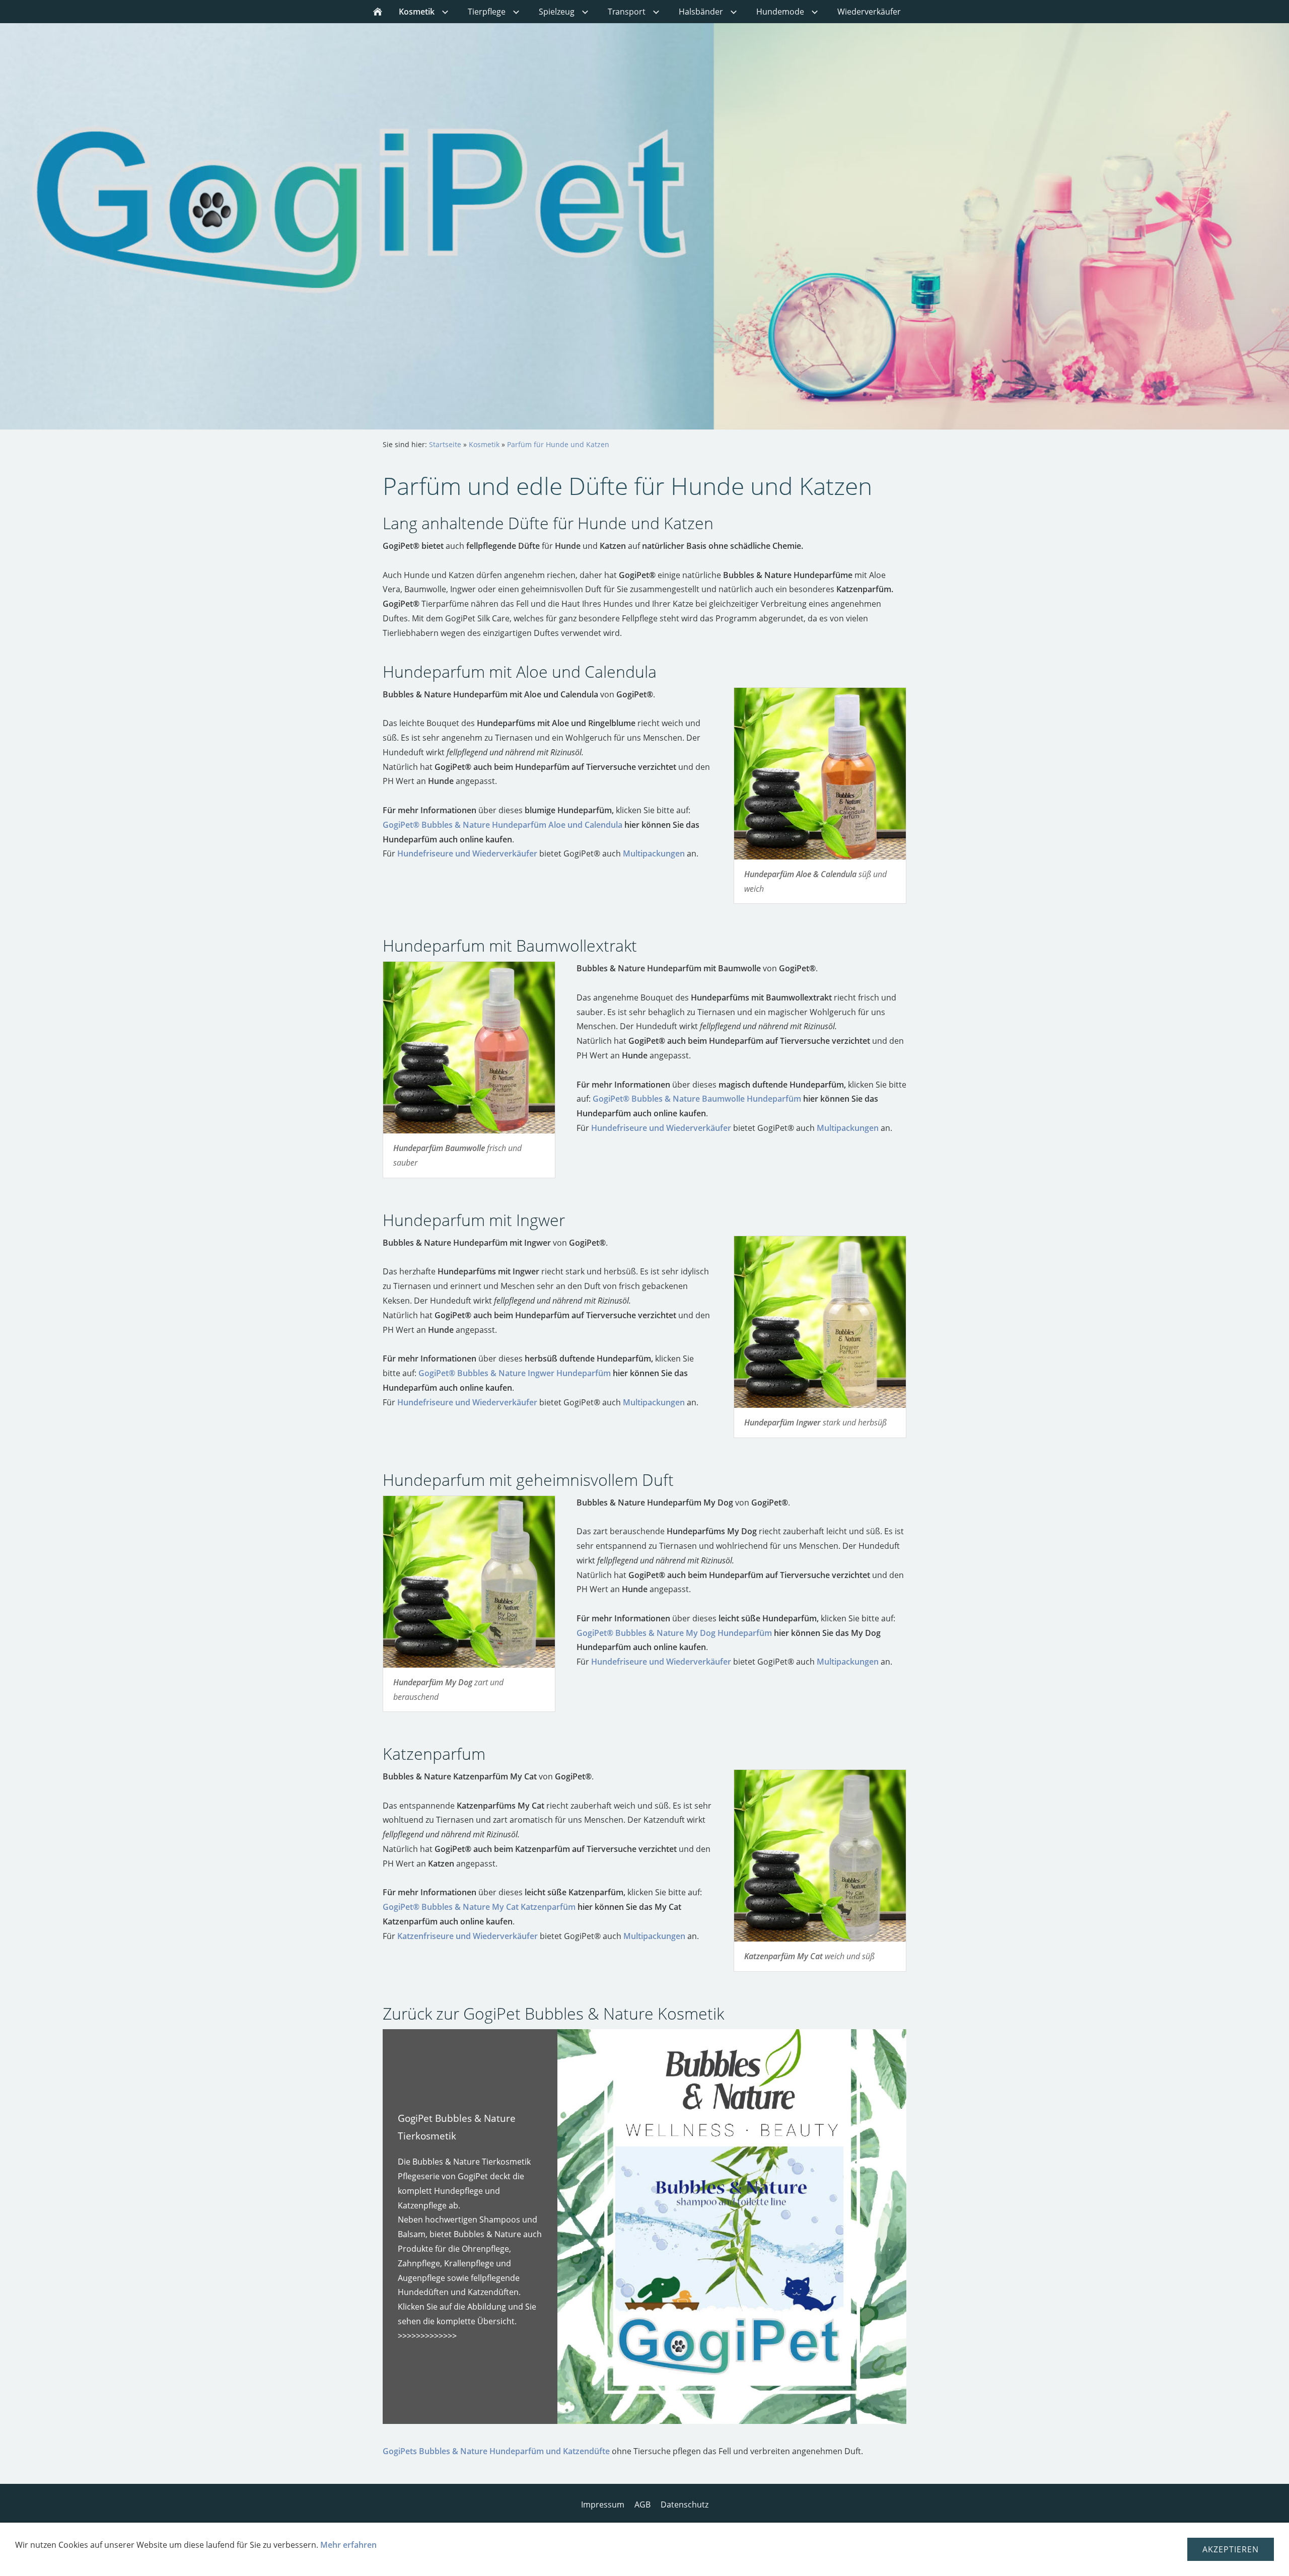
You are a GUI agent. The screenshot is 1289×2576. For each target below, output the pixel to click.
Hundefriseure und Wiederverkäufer (467, 853)
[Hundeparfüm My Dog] (469, 1582)
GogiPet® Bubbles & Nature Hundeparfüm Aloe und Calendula (503, 825)
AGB (642, 2505)
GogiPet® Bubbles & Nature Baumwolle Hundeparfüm (697, 1099)
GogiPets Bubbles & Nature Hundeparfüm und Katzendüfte (496, 2451)
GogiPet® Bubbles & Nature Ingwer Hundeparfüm (515, 1373)
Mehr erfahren (348, 2545)
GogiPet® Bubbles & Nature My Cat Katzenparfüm (479, 1907)
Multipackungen (654, 853)
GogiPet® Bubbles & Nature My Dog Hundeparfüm (674, 1633)
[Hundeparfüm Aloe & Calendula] (820, 774)
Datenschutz (685, 2505)
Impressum (603, 2505)
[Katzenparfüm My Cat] (820, 1856)
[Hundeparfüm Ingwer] (820, 1322)
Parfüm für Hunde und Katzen (558, 444)
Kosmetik (484, 444)
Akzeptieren (1231, 2549)
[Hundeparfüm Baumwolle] (469, 1048)
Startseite (445, 444)
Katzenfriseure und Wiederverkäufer (468, 1936)
